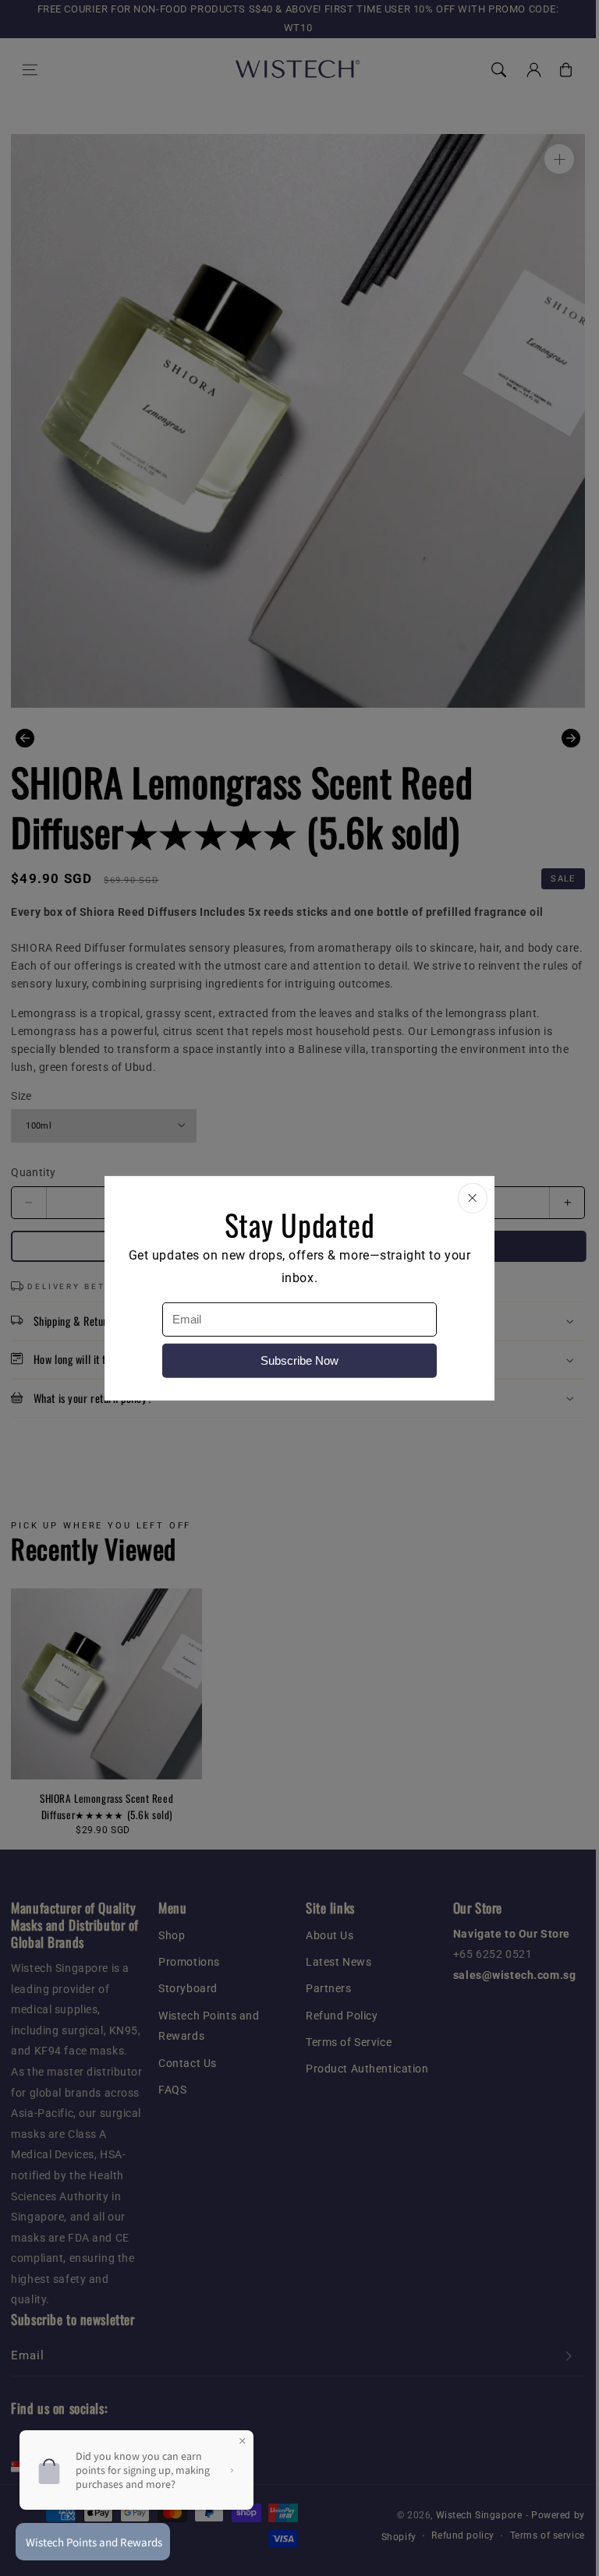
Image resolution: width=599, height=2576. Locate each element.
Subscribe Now (299, 1360)
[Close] (473, 1198)
